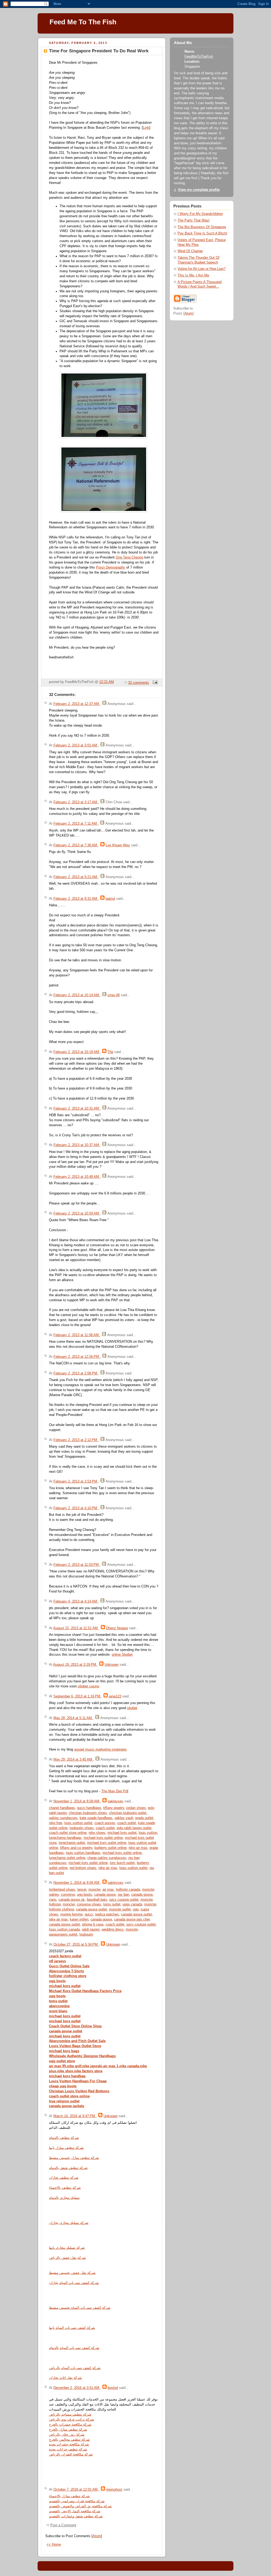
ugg (136, 1909)
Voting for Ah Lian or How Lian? (202, 269)
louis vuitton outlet (78, 1823)
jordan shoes (136, 1808)
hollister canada (128, 1890)
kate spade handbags (96, 1818)
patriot (110, 899)
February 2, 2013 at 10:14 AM (77, 995)
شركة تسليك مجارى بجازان (69, 2223)
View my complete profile (199, 190)
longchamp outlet (72, 1843)
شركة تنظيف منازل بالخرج (68, 2430)
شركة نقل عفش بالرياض (67, 2258)
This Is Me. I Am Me (193, 275)
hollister (55, 1904)
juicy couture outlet (124, 1900)
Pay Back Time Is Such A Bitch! (202, 233)
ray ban (123, 1895)
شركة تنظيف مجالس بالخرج (69, 2440)
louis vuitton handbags (83, 1853)
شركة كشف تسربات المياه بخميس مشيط (80, 2308)
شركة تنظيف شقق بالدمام (68, 2168)
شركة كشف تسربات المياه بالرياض (75, 2368)
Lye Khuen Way (118, 845)
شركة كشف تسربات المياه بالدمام (74, 2348)
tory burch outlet (122, 1863)
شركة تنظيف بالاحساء (65, 2188)
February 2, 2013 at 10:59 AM (77, 1213)
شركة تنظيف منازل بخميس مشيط (74, 2158)
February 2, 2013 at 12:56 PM (77, 1357)
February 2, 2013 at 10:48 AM (77, 1177)
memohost (114, 2490)
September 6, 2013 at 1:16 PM (77, 1696)
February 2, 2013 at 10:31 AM (77, 1109)
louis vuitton (148, 1833)
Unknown (112, 1665)
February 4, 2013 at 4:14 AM (76, 1601)
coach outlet (127, 1823)
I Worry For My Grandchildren (200, 214)
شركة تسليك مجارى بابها (67, 2248)
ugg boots (85, 1895)
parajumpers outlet (63, 1935)
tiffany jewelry (114, 1808)
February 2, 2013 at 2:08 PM (76, 1373)
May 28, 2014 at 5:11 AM (73, 1718)
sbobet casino (89, 1686)
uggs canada (132, 1904)
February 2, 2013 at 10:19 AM (77, 1052)
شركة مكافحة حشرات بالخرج (70, 2425)
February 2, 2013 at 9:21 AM (76, 877)
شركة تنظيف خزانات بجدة (68, 2449)
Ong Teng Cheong (129, 557)
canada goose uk (72, 1900)
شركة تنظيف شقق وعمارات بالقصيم (76, 2516)
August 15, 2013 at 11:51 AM (76, 1628)
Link (146, 128)
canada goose (105, 1895)
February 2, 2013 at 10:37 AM (77, 1145)
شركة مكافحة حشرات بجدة (69, 2444)
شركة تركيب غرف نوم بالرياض (71, 2420)
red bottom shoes (83, 1868)
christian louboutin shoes (88, 1813)
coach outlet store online (68, 1833)
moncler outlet (120, 1909)
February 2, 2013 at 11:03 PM (77, 1565)
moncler (94, 1890)
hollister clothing (61, 1909)
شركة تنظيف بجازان (64, 2178)
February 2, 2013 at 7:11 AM (76, 824)
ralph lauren (91, 1929)
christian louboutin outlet (128, 1813)
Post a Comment (63, 2525)
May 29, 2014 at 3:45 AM (73, 1760)
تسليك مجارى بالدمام (64, 2198)
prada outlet (144, 1818)
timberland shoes (62, 1890)
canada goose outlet (91, 1909)
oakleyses (116, 1801)
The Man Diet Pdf (115, 1791)
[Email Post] (154, 683)
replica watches (107, 1914)
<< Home (54, 2545)
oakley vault (124, 1818)
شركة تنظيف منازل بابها (66, 2148)
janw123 (115, 1696)
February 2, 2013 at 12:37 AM (77, 704)
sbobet (132, 1708)
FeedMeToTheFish (199, 57)
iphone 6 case (93, 1924)
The (110, 1052)
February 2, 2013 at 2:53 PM (76, 1481)
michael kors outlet (122, 1833)
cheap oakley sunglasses (107, 1858)
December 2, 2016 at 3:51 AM (77, 2388)
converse (68, 1895)
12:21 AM (107, 682)
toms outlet (112, 1904)
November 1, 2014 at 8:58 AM (77, 1801)
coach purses (105, 1823)
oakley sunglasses (63, 1818)
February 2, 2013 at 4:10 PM (76, 1508)
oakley (54, 1895)
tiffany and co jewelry (76, 1848)
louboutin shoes (82, 1828)
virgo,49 (114, 995)
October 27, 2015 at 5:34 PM (76, 1945)
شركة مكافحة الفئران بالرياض (71, 2454)
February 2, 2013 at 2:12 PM (76, 1440)
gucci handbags (89, 1808)
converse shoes (89, 1904)
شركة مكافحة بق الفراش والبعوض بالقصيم (80, 2506)
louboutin (86, 1935)
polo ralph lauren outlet (134, 1828)
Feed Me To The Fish (83, 22)
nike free (56, 1823)
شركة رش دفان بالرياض (67, 2435)
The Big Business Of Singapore (202, 227)
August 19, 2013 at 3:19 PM (75, 1665)
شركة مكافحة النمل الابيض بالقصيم (75, 2511)
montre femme (71, 1914)
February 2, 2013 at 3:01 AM (76, 745)
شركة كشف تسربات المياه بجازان (74, 2283)
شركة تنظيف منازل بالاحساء (69, 2496)
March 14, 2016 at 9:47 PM (75, 2116)
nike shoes (97, 1833)
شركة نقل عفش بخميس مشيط (72, 2273)
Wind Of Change (190, 251)
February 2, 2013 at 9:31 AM (76, 899)
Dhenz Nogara (117, 1628)
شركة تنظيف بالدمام (64, 2138)
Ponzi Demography (111, 567)
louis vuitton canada (64, 1929)
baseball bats (97, 1900)
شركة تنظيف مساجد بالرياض (70, 2415)
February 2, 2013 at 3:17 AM (76, 802)
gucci (89, 1914)
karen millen (79, 1919)
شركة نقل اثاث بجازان (65, 2378)
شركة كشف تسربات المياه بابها (72, 2328)
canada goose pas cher (132, 1919)
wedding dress (113, 1929)
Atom (97, 2536)
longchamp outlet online (67, 1858)
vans (53, 1900)
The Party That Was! (194, 220)
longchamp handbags (65, 1838)
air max (108, 1890)
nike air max (138, 1848)
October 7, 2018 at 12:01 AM (76, 2490)
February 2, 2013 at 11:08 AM (77, 1335)
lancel (82, 1890)
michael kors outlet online (103, 1838)
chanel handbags (62, 1808)
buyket (113, 2388)
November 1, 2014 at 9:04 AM (77, 1883)
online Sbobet (122, 1655)
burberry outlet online (110, 1848)
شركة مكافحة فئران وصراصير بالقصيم (77, 2501)
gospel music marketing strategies (100, 1749)
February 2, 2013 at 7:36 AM (76, 845)
